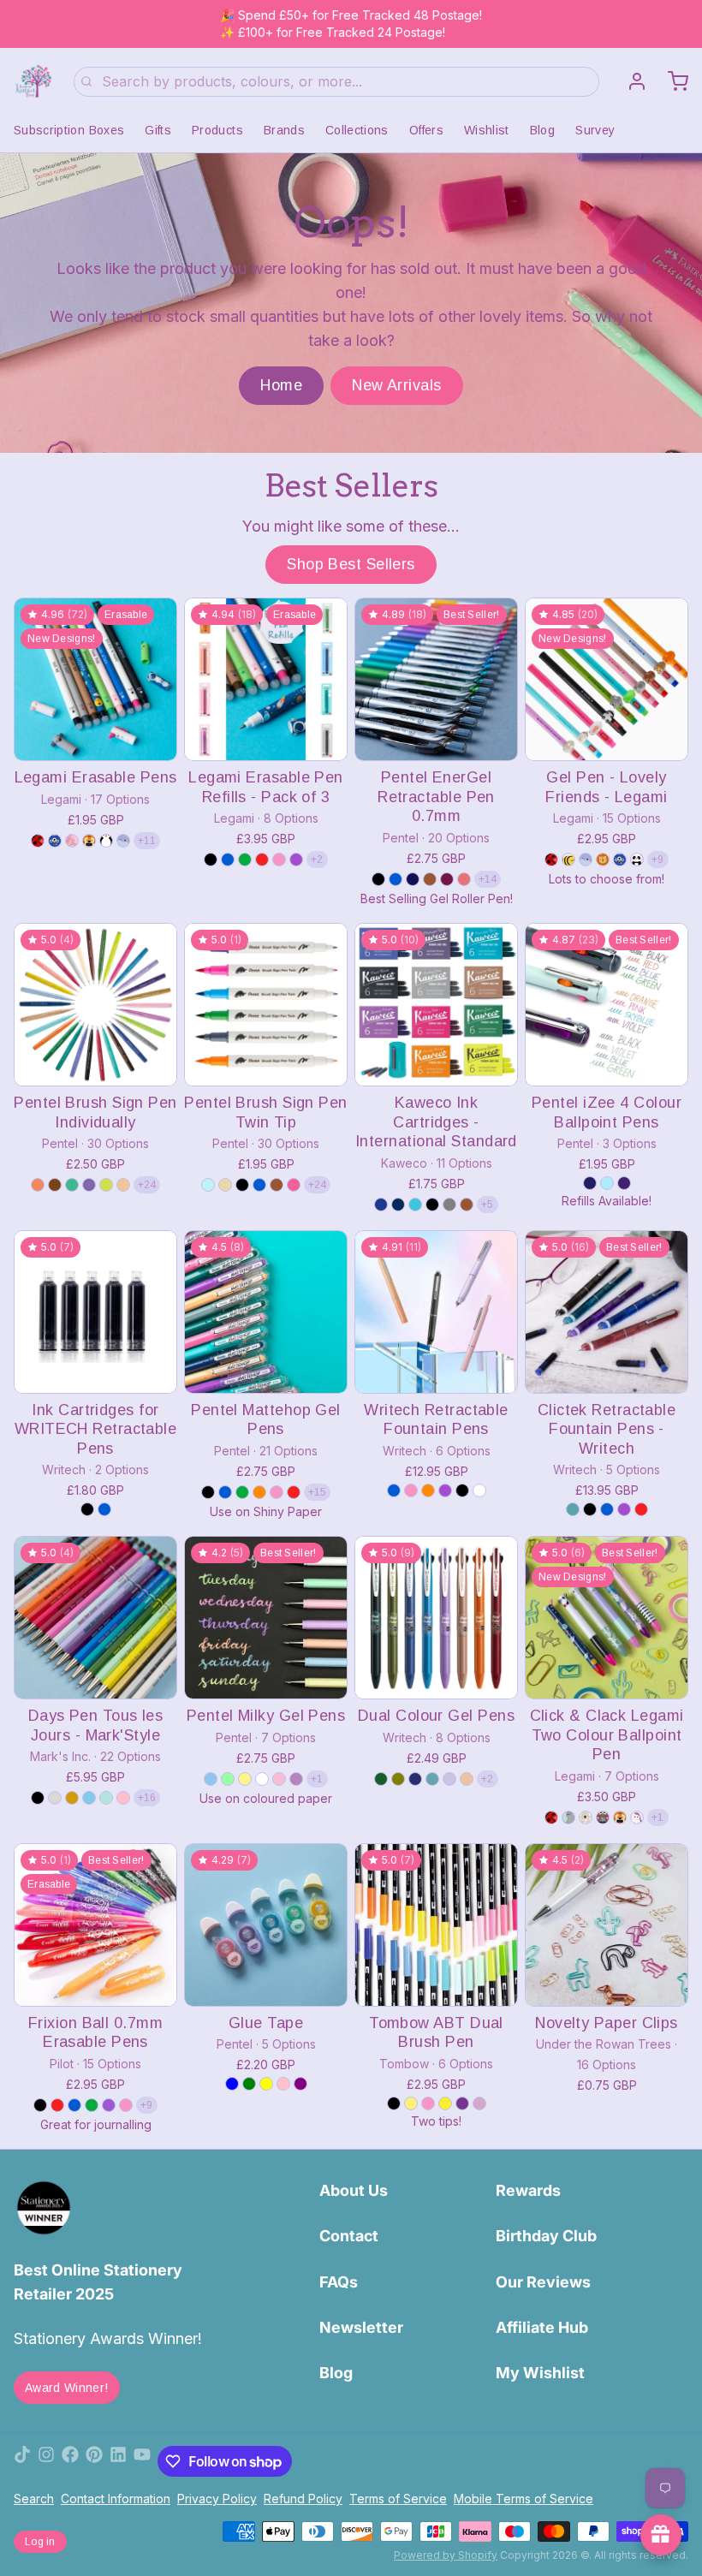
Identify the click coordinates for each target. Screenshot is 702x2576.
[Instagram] (46, 2461)
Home (281, 385)
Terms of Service (398, 2499)
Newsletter (361, 2327)
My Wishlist (540, 2373)
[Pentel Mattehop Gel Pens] (266, 1312)
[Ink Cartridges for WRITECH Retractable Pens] (95, 1312)
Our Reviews (543, 2282)
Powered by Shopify (446, 2555)
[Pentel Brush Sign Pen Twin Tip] (266, 1005)
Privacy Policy (217, 2499)
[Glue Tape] (266, 1925)
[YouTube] (142, 2461)
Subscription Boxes (69, 130)
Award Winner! (67, 2388)
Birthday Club (546, 2236)
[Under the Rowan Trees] (33, 81)
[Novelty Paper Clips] (607, 1925)
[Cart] (671, 81)
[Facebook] (70, 2461)
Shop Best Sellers (351, 564)
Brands (284, 130)
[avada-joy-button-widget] (661, 2535)
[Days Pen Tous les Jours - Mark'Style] (95, 1618)
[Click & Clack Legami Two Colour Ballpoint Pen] (607, 1618)
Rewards (528, 2190)
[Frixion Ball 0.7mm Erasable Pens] (95, 1925)
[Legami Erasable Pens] (95, 679)
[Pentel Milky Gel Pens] (266, 1618)
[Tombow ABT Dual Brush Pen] (436, 1925)
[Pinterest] (94, 2461)
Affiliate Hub (542, 2327)
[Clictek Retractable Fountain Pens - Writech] (607, 1312)
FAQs (339, 2282)
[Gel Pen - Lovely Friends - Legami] (607, 679)
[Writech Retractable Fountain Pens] (436, 1312)
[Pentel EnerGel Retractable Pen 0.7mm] (436, 679)
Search (34, 2499)
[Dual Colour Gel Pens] (436, 1618)
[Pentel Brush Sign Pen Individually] (95, 1005)
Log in (40, 2542)
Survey (595, 130)
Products (217, 130)
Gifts (158, 130)
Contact (349, 2236)
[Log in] (630, 81)
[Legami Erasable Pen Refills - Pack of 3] (266, 679)
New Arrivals (396, 385)
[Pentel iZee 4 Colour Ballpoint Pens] (607, 1005)
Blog (542, 130)
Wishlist (487, 130)
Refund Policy (303, 2499)
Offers (426, 130)
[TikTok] (22, 2461)
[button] (95, 736)
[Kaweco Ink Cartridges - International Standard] (436, 1005)
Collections (357, 130)
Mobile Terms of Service (524, 2499)
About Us (354, 2190)
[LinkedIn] (118, 2461)
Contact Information (116, 2499)
